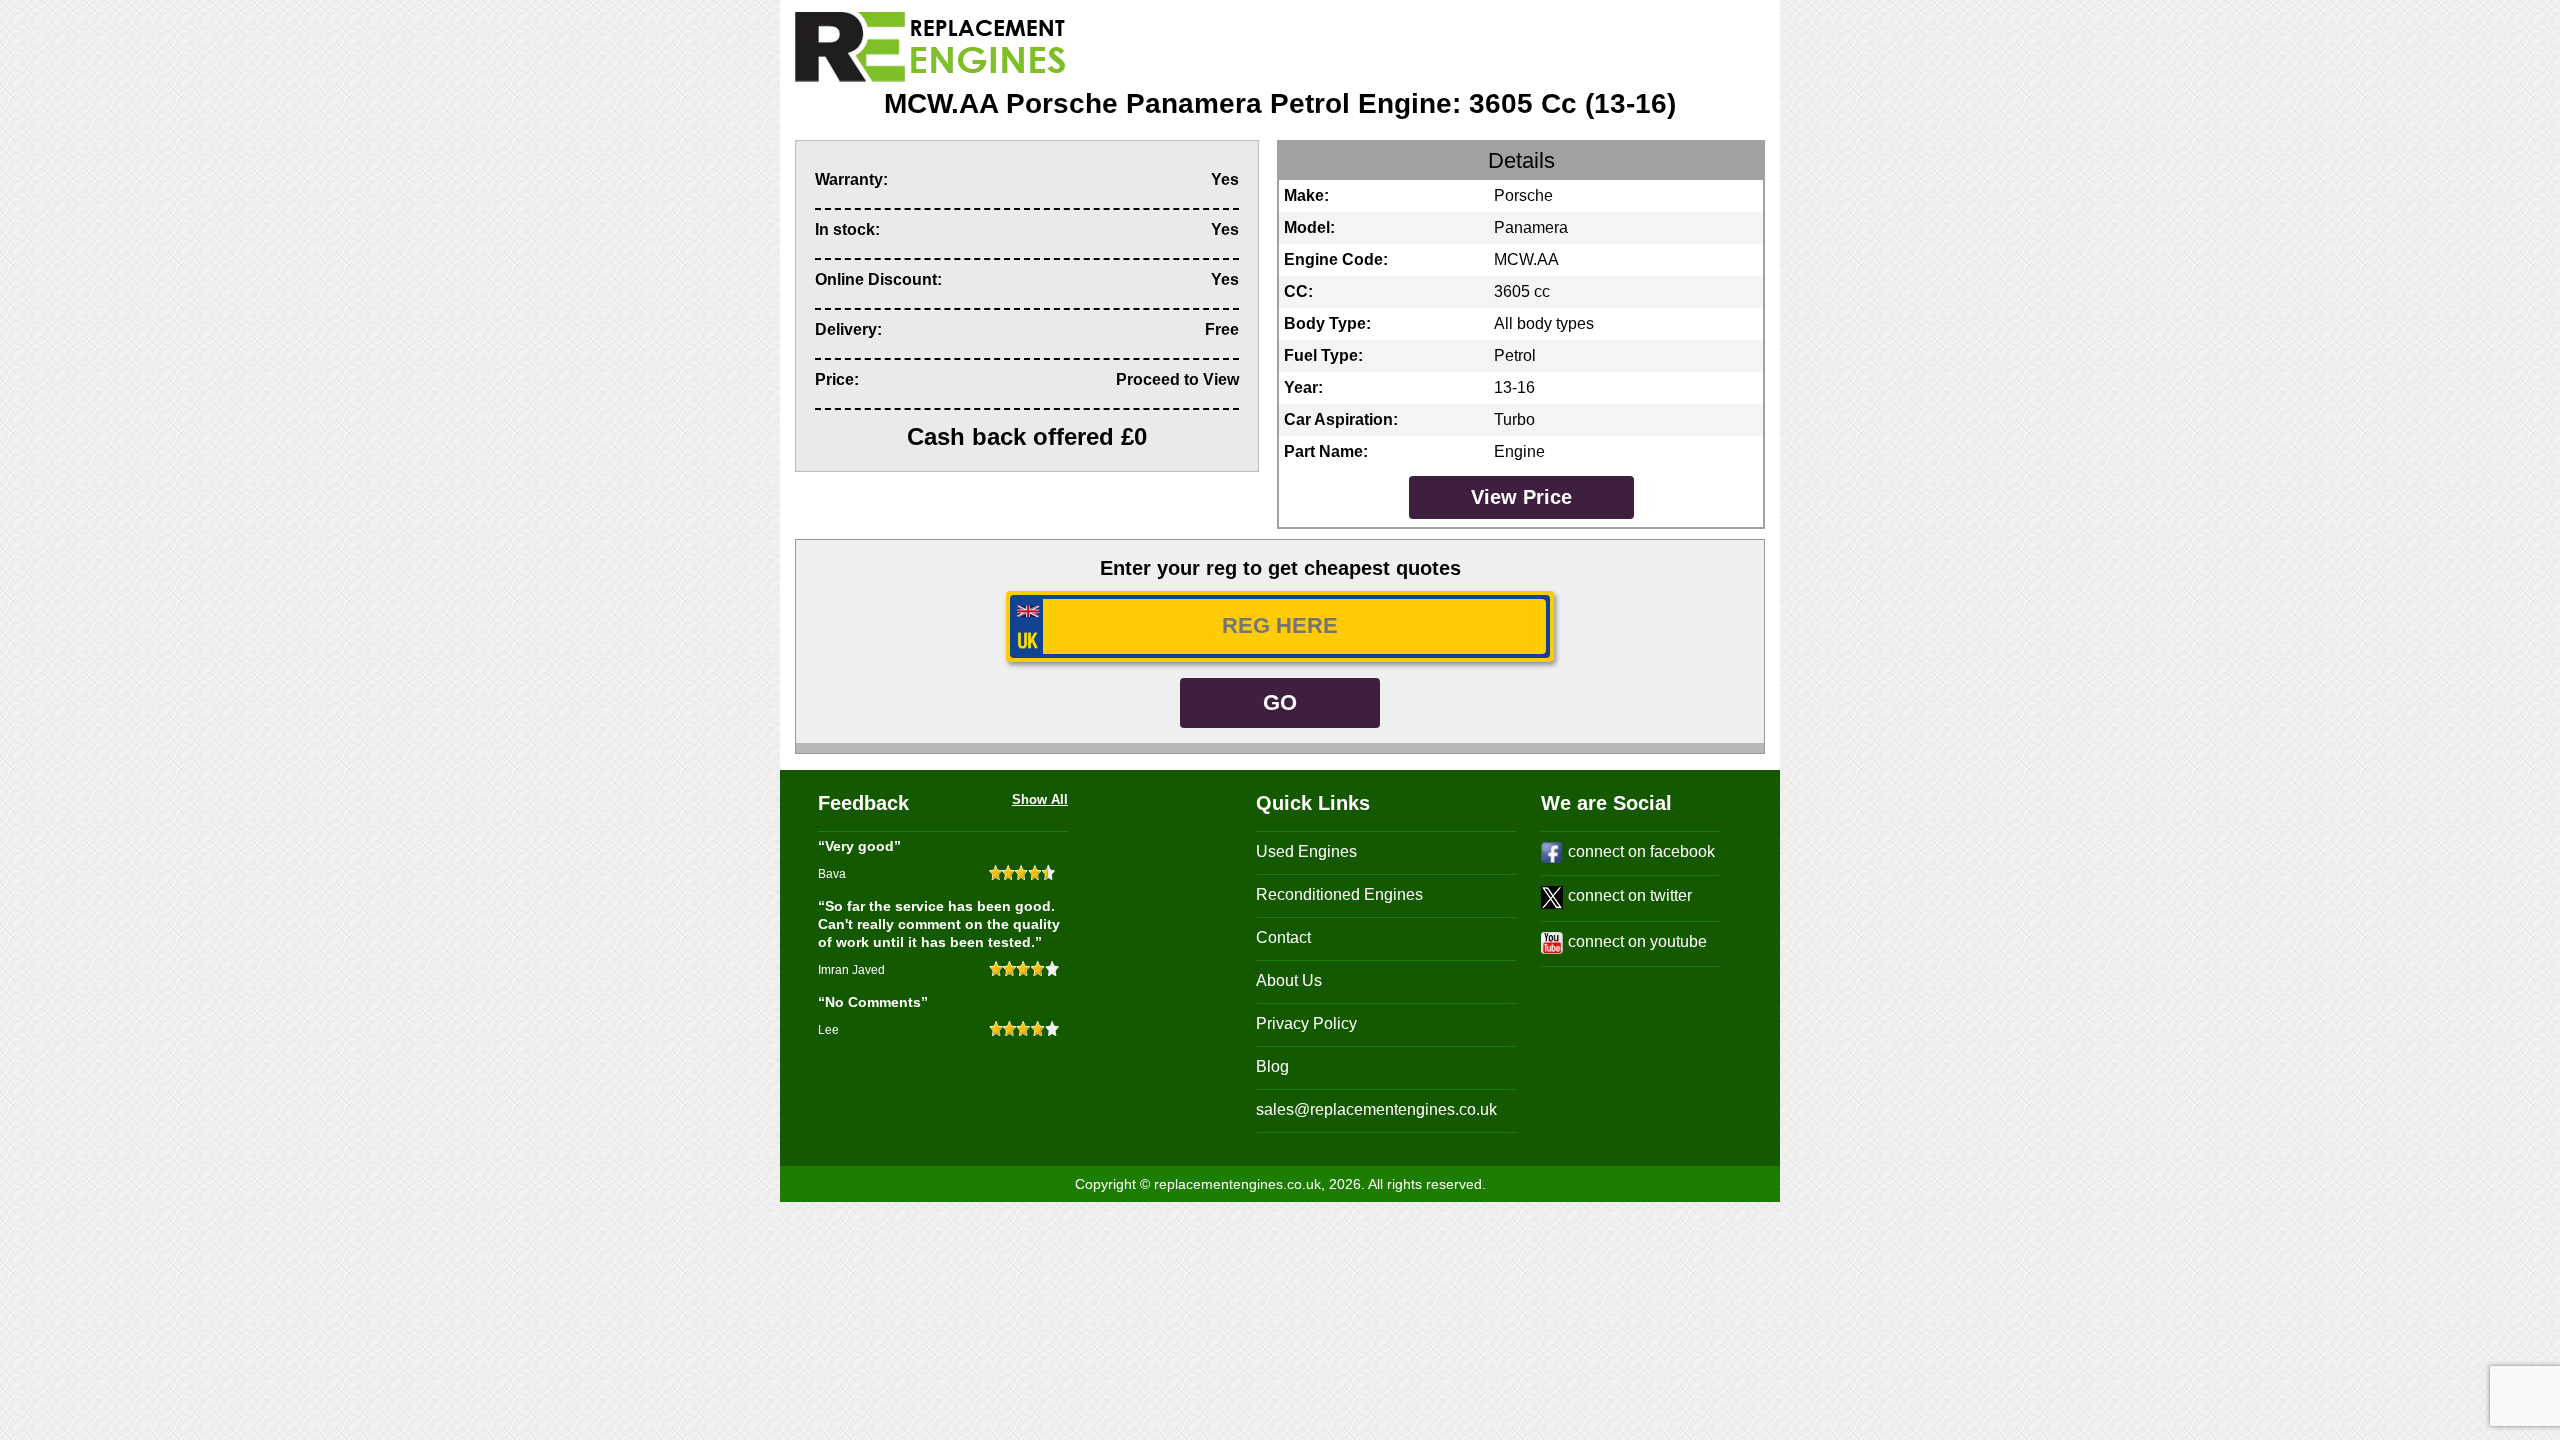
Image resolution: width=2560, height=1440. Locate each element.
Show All (1040, 799)
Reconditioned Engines (1339, 894)
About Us (1289, 980)
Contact (1283, 937)
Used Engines (1306, 851)
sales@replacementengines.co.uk (1376, 1109)
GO (1280, 702)
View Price (1521, 497)
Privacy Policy (1306, 1023)
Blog (1272, 1066)
